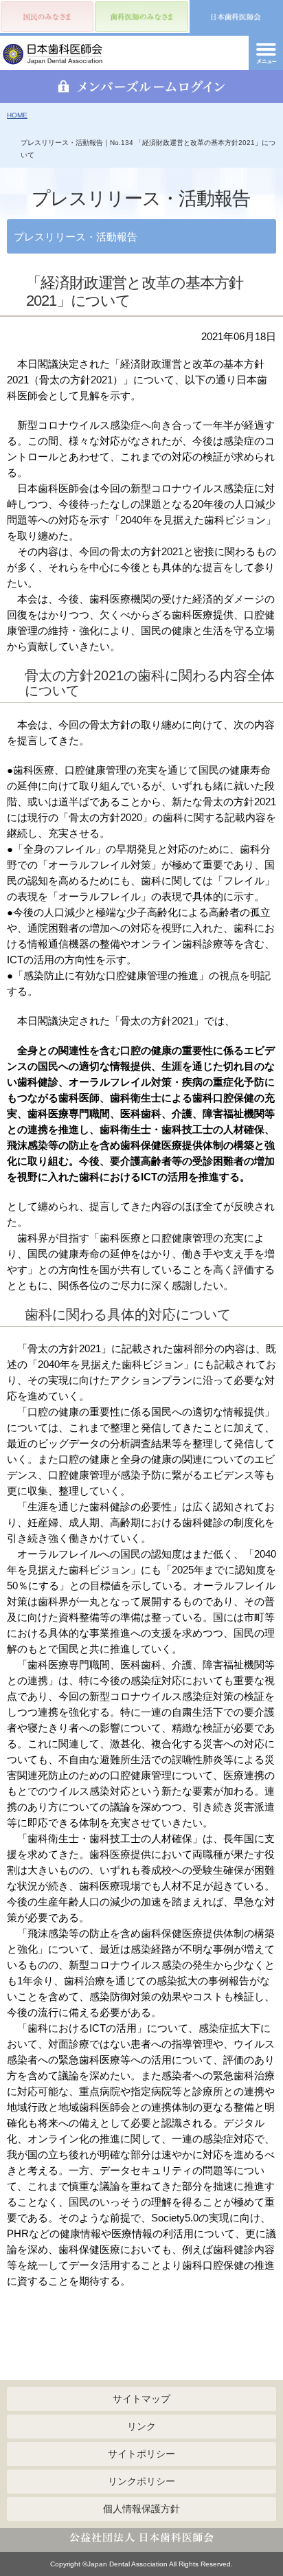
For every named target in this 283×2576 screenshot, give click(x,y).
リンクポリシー (141, 2481)
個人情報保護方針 (141, 2509)
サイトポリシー (141, 2454)
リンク (141, 2426)
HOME (17, 115)
